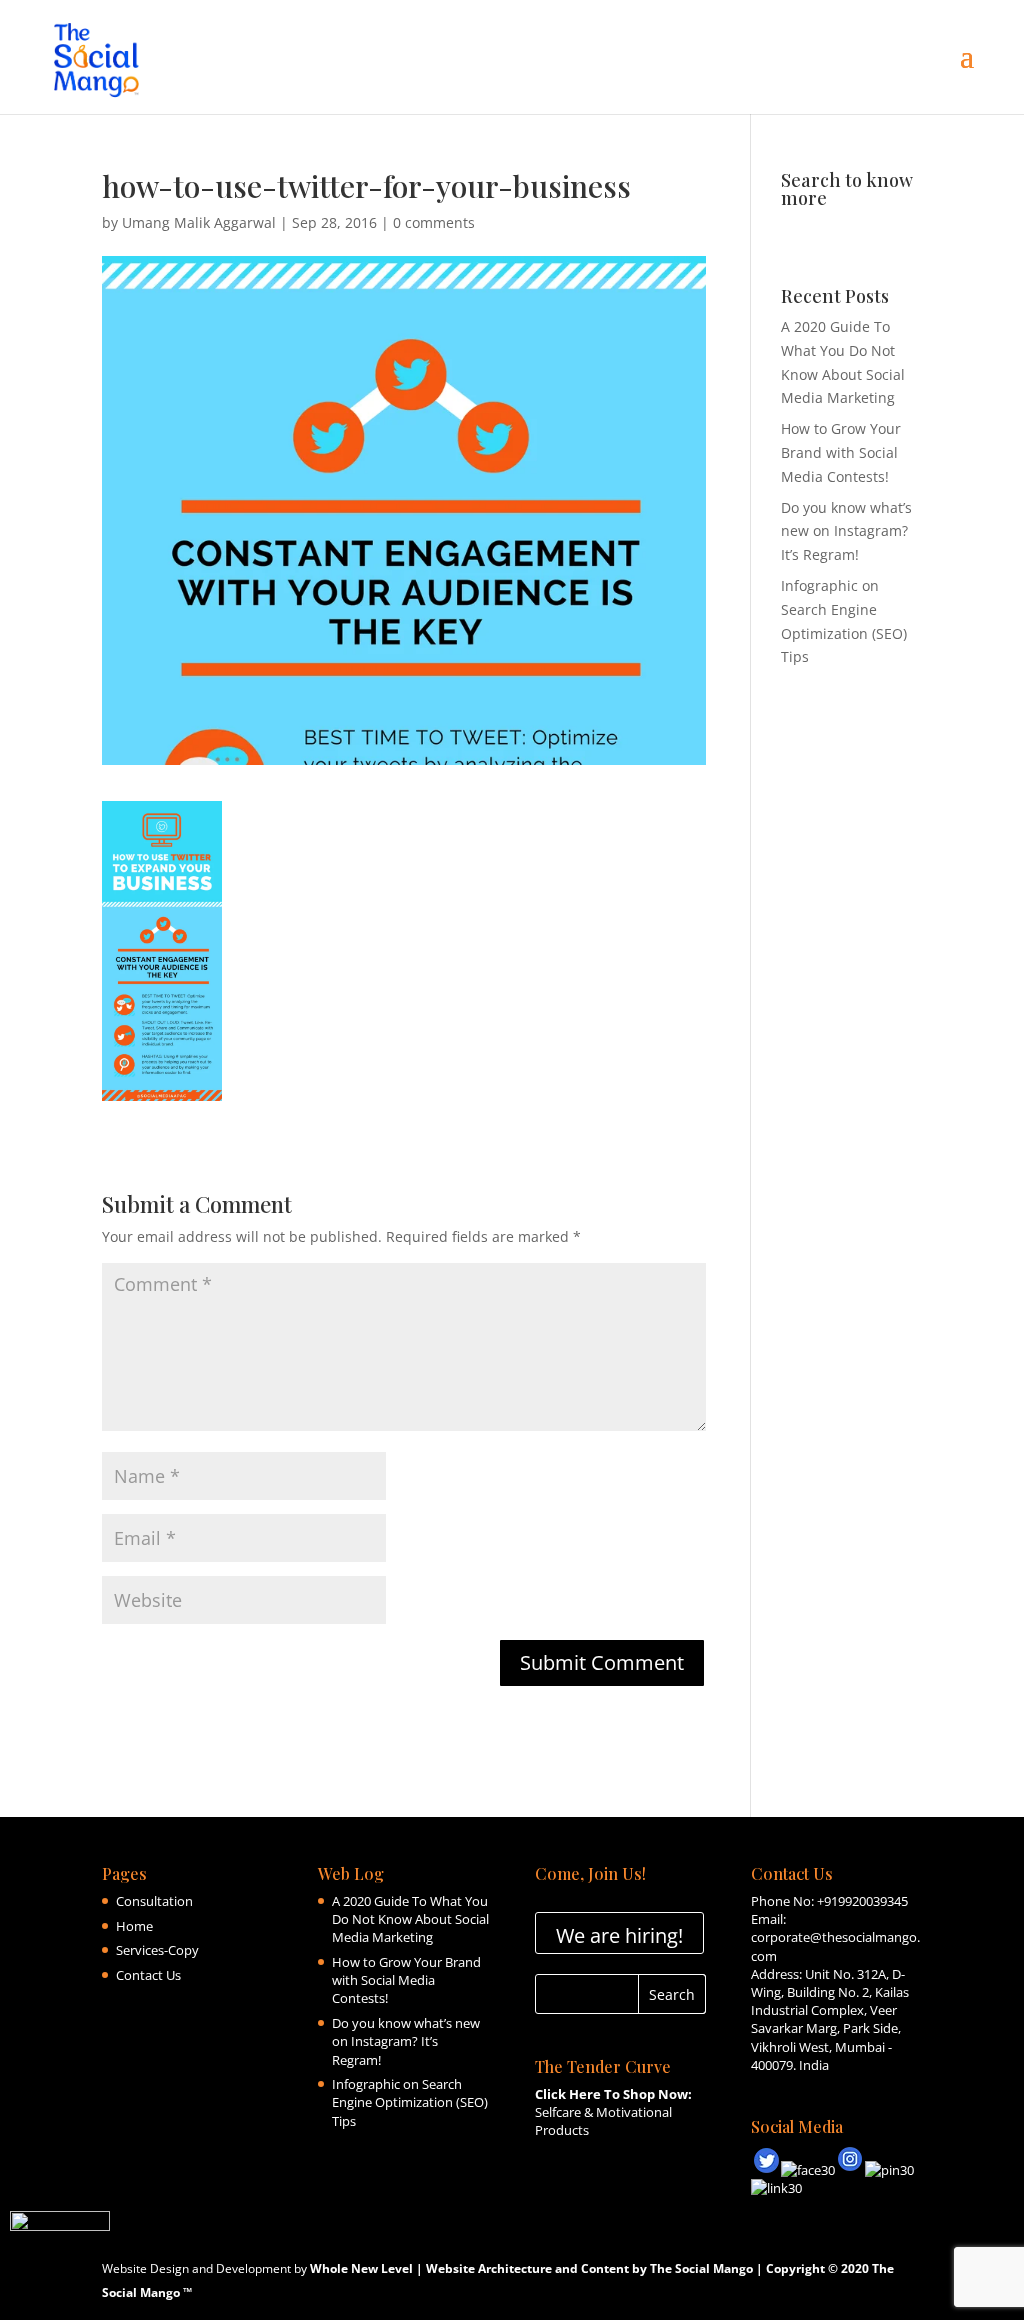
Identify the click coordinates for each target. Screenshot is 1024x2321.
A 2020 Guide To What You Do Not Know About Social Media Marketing (410, 1919)
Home (134, 1926)
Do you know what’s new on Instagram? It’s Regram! (846, 531)
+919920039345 (862, 1901)
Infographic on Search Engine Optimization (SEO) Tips (410, 2102)
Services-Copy (157, 1950)
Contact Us (148, 1975)
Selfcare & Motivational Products (613, 2112)
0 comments (434, 222)
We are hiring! (619, 1935)
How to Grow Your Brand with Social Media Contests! (841, 452)
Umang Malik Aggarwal (199, 222)
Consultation (154, 1901)
